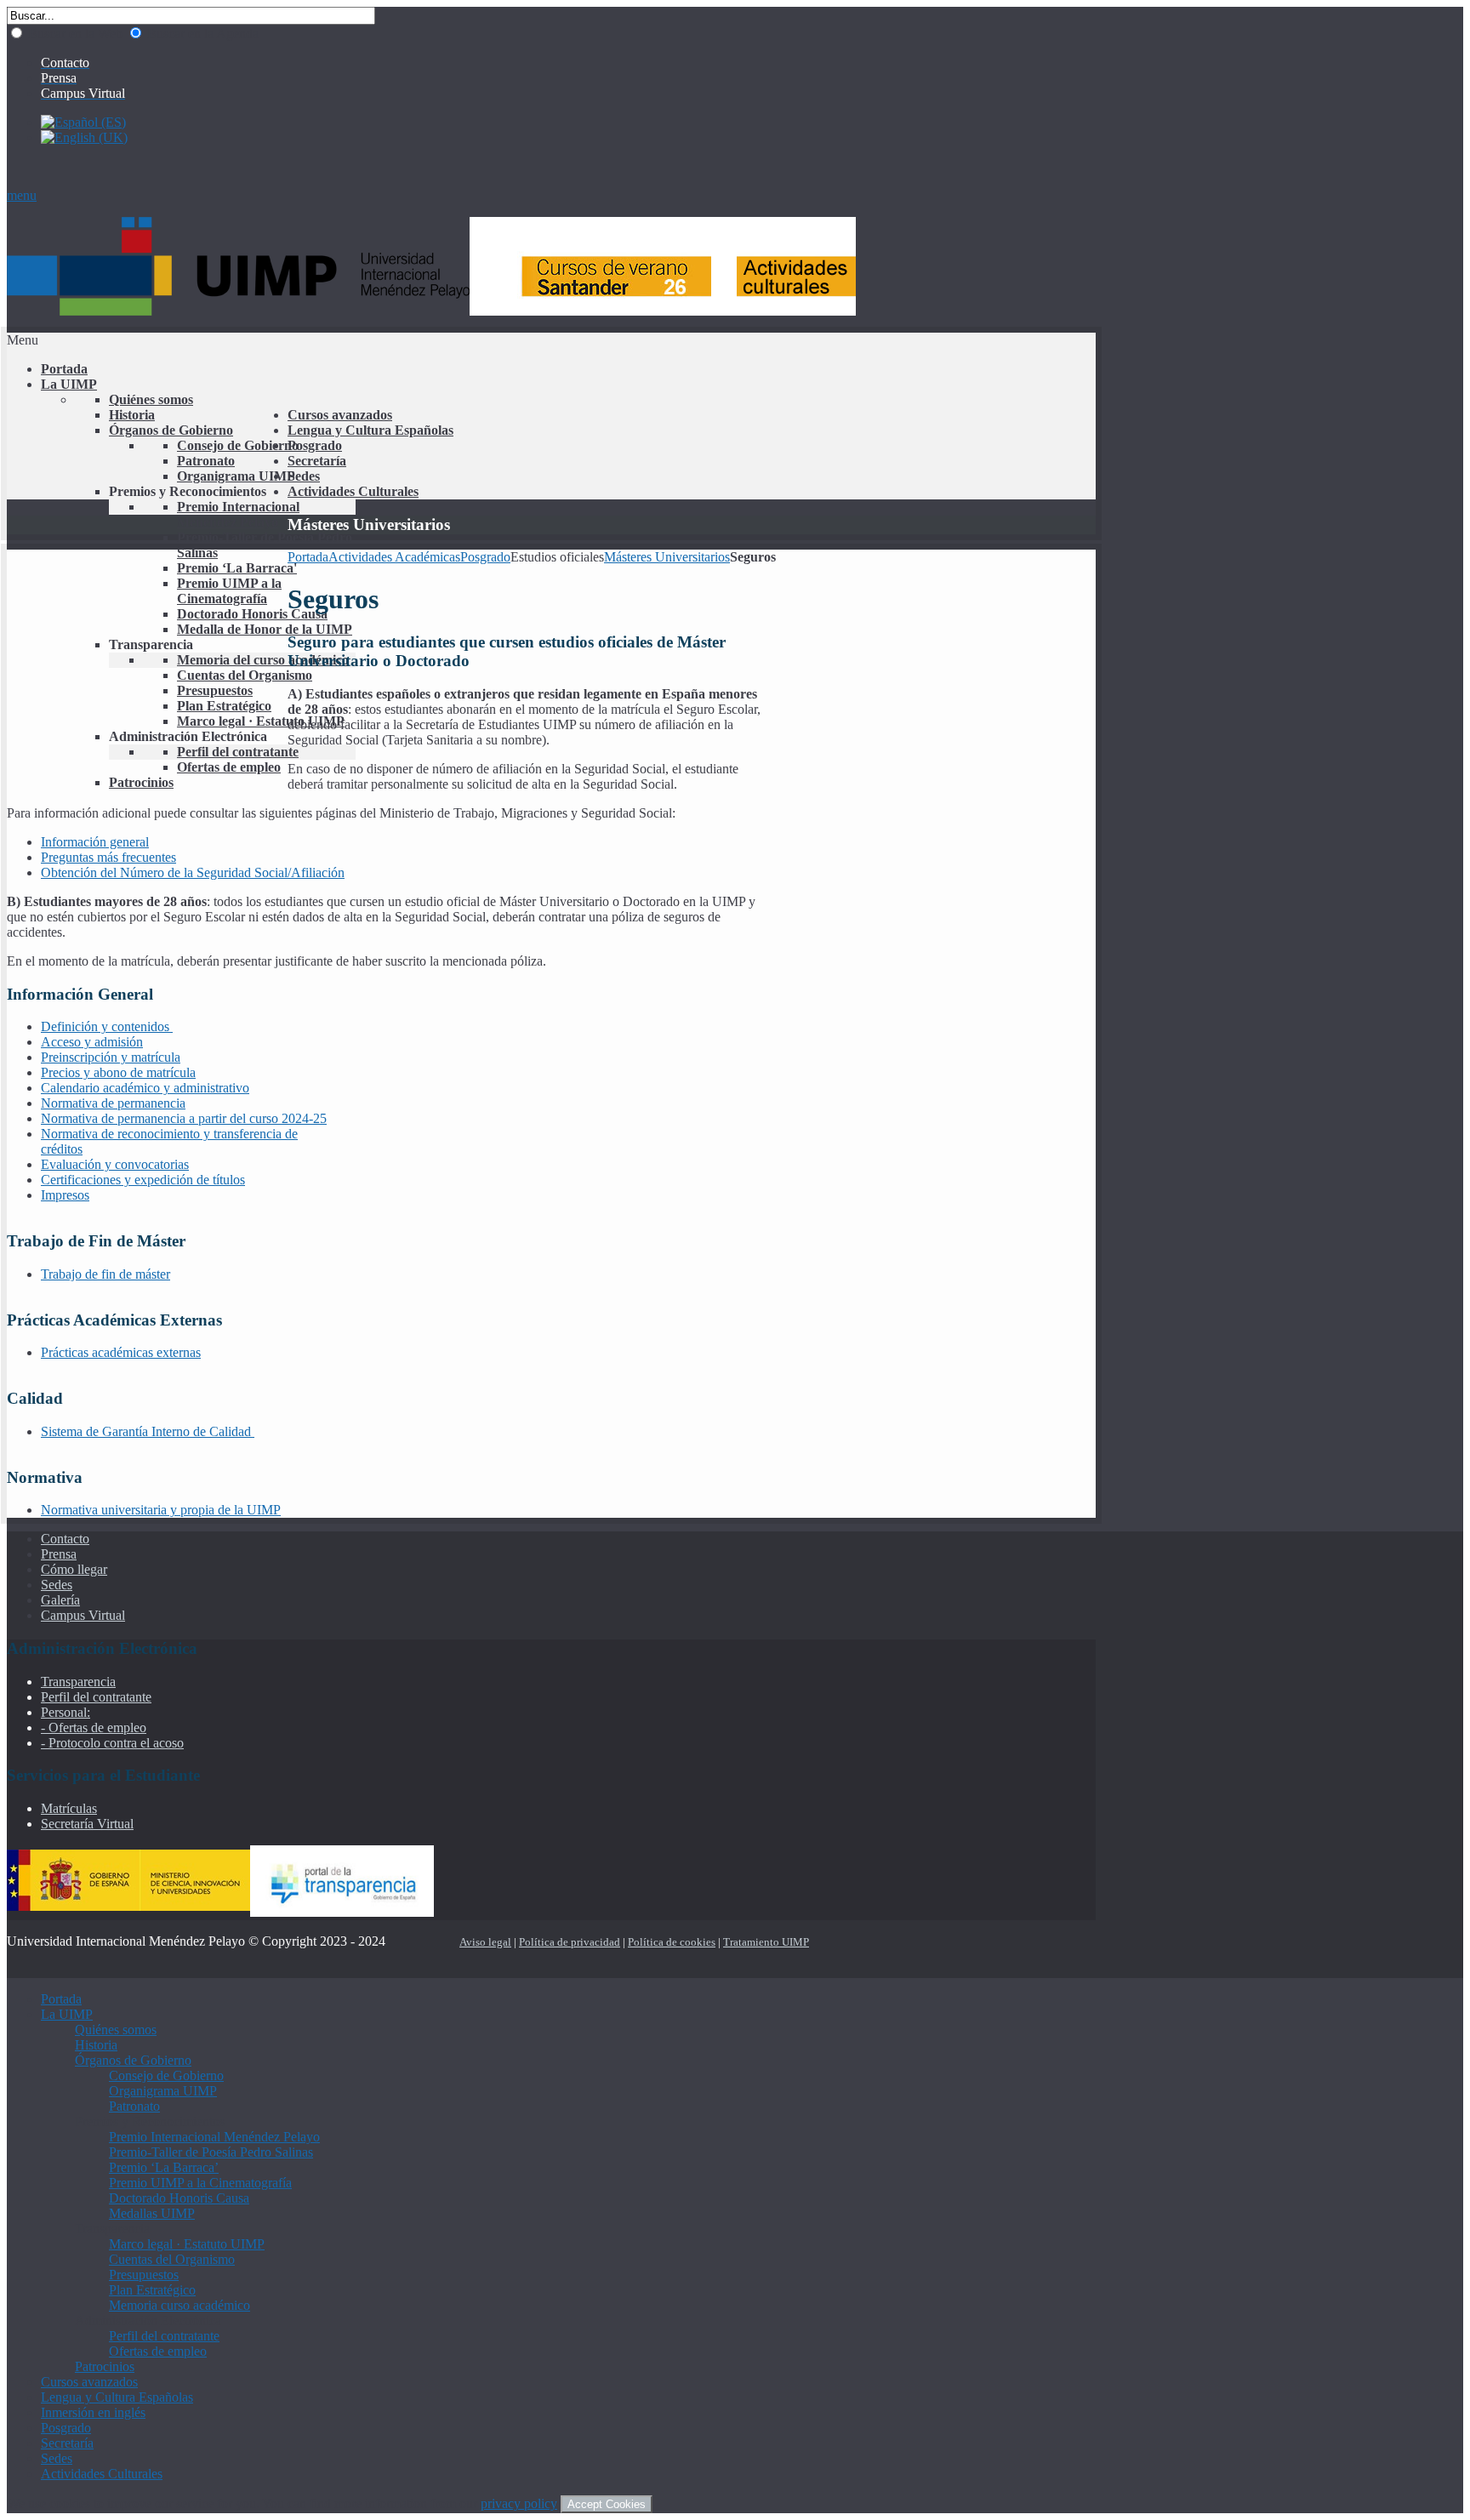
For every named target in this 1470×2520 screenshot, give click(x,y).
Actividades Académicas (394, 557)
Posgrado (485, 557)
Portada (308, 557)
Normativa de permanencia (113, 1103)
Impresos (65, 1195)
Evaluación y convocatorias (115, 1164)
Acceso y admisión (92, 1042)
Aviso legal (485, 1942)
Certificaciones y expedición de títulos (143, 1180)
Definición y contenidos (107, 1026)
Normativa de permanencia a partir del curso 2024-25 (184, 1118)
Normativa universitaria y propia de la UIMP (161, 1510)
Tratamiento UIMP (766, 1942)
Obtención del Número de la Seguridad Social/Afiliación (193, 872)
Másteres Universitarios (667, 557)
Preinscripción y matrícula (111, 1057)
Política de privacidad (570, 1942)
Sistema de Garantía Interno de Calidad (148, 1431)
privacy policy (519, 2503)
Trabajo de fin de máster (105, 1274)
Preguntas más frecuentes (108, 857)
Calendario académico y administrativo (145, 1088)
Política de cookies (672, 1942)
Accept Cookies (607, 2504)
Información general (95, 842)
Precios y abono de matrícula (118, 1072)
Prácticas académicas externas (121, 1352)
